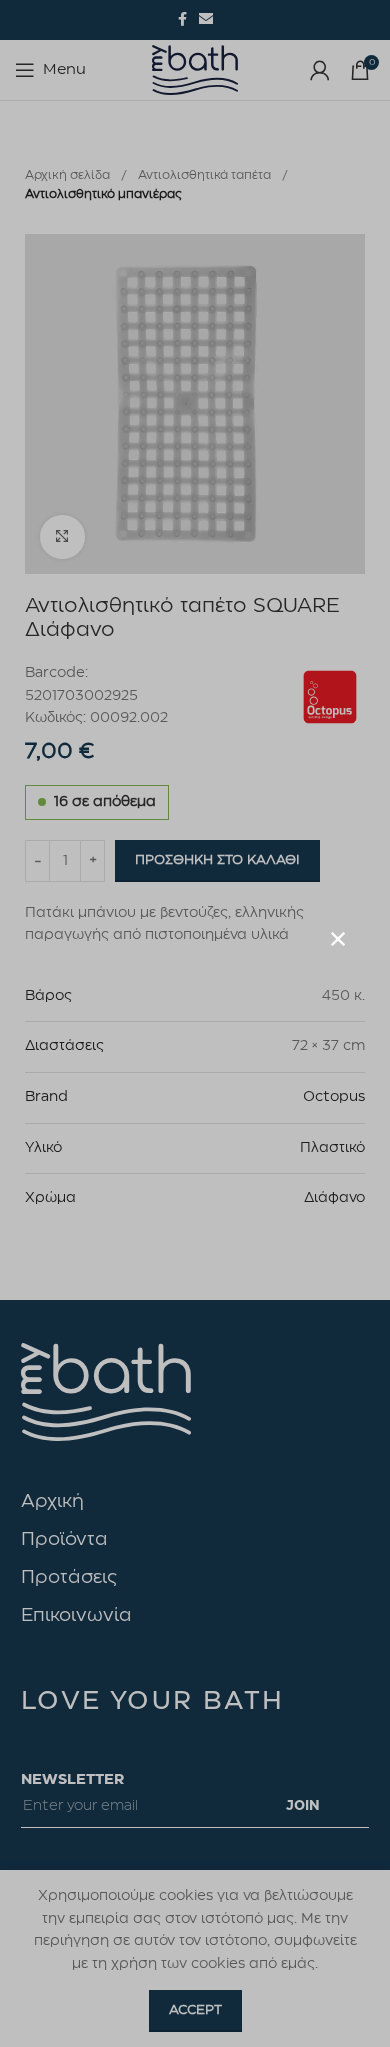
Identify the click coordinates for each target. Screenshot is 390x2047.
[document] (195, 1023)
